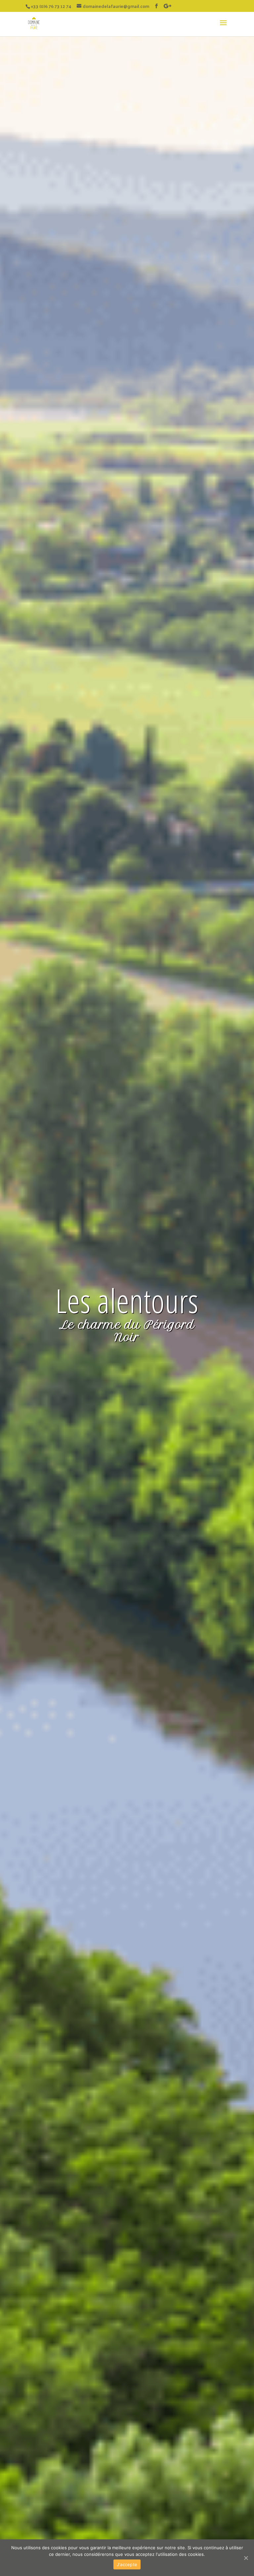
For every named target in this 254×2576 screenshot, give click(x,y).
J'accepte (127, 2564)
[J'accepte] (246, 2558)
